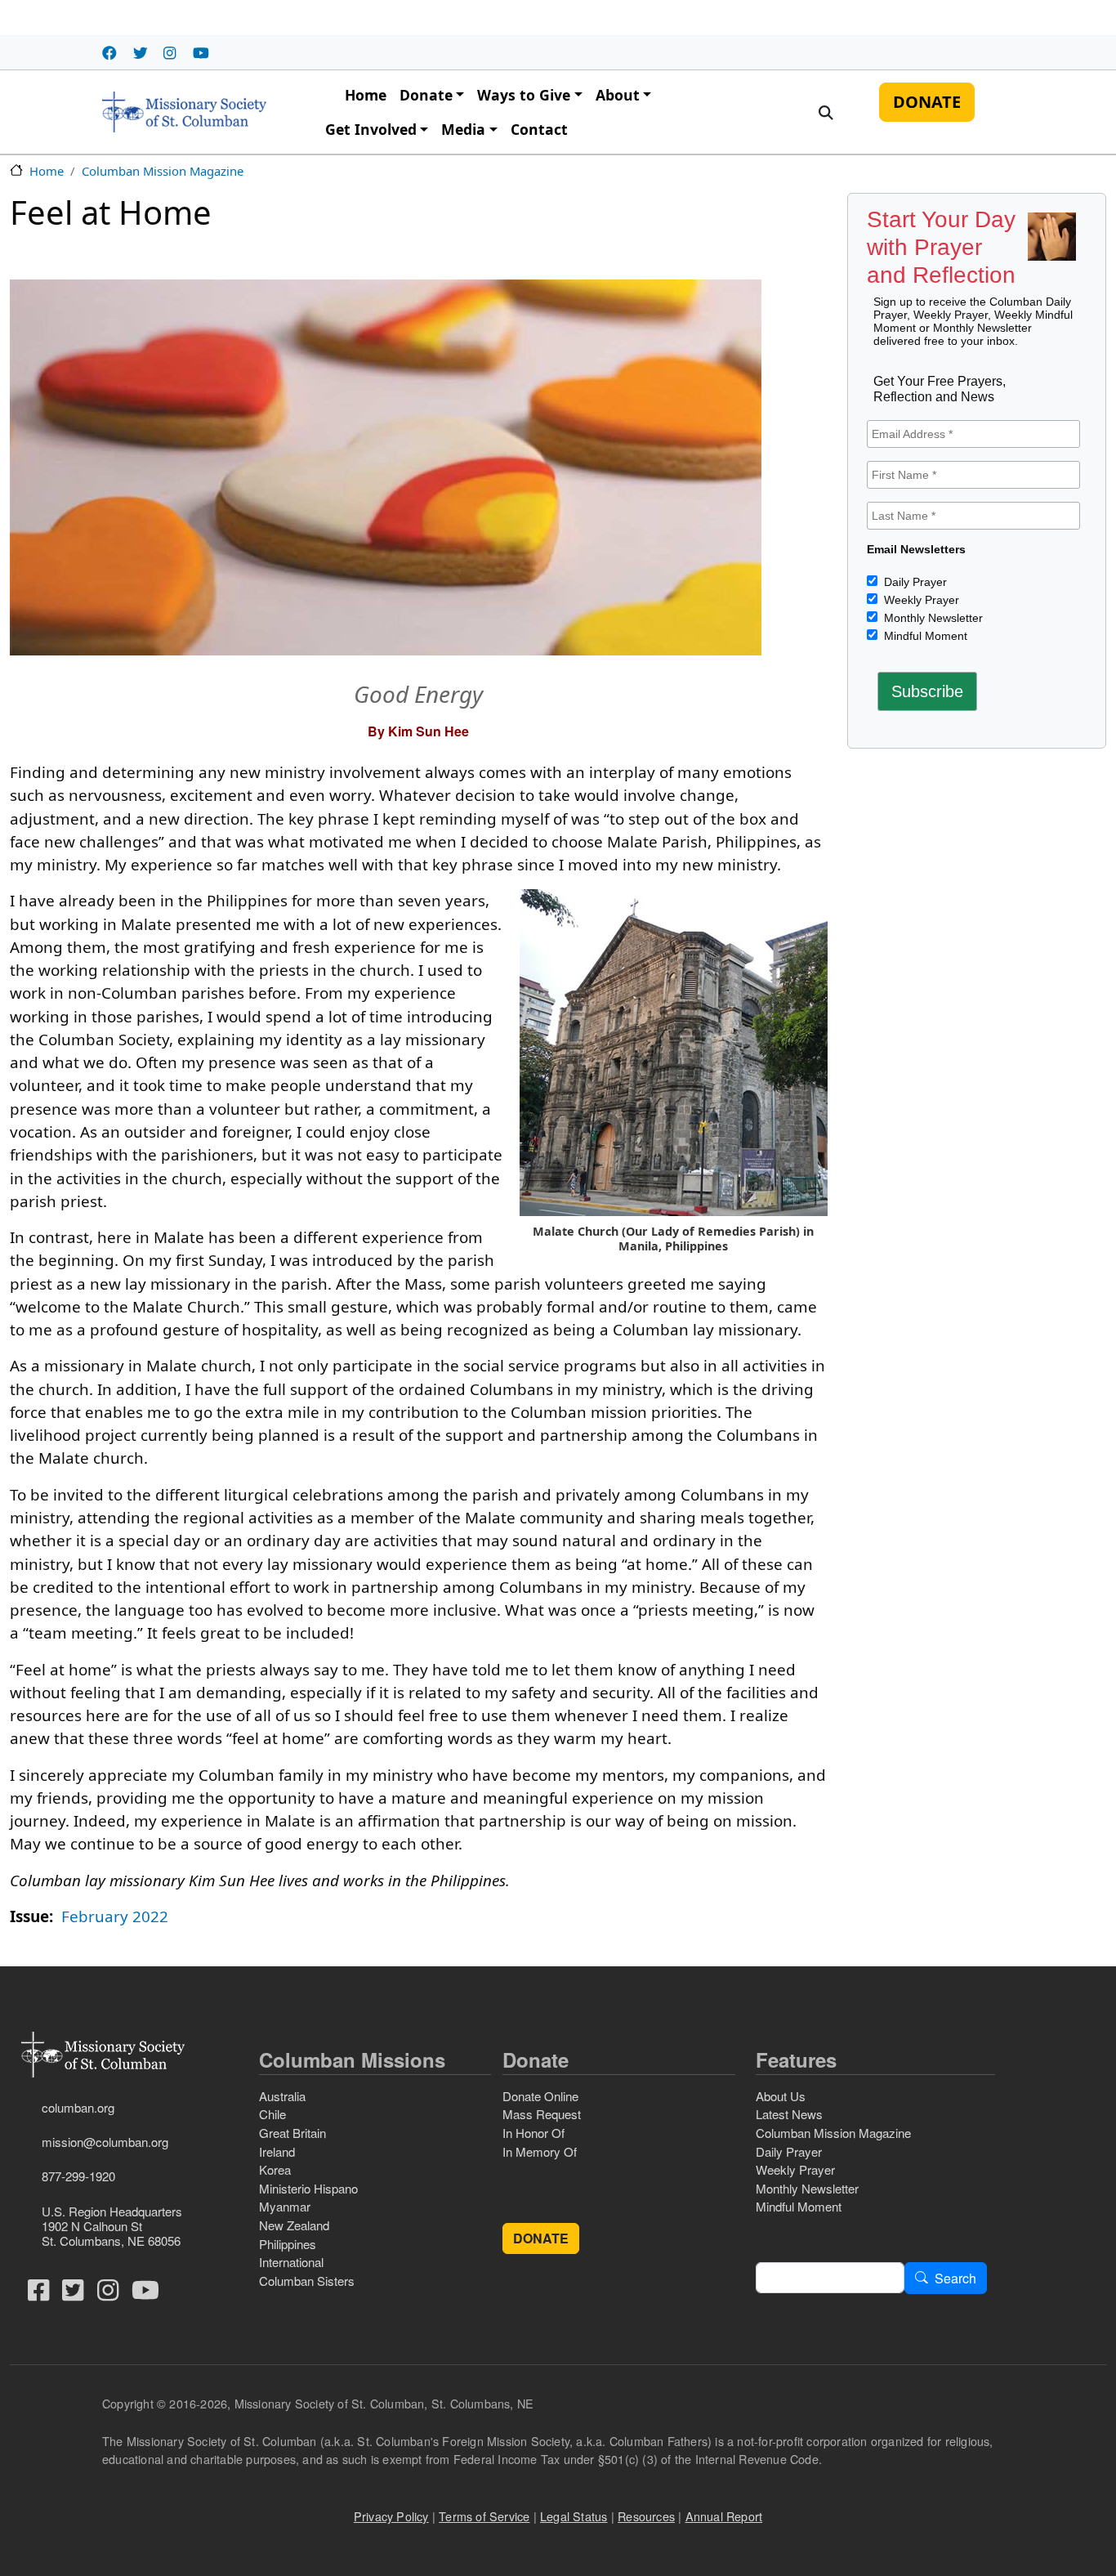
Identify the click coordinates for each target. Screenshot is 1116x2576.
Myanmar (285, 2206)
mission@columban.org (105, 2142)
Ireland (277, 2151)
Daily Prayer (914, 582)
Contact (539, 129)
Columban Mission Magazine (163, 171)
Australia (282, 2096)
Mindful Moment (924, 636)
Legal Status (574, 2516)
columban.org (78, 2107)
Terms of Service (484, 2516)
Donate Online (540, 2096)
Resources (646, 2516)
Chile (272, 2114)
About (618, 95)
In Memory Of (540, 2151)
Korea (275, 2169)
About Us (781, 2096)
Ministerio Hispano (308, 2188)
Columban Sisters (307, 2281)
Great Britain (292, 2133)
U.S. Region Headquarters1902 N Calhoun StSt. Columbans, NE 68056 (112, 2226)
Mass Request (542, 2114)
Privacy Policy (391, 2516)
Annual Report (724, 2516)
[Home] (184, 112)
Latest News (789, 2114)
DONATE (927, 101)
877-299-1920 (78, 2176)
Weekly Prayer (920, 600)
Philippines (288, 2244)
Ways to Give (524, 95)
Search (955, 2278)
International (291, 2262)
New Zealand (294, 2225)
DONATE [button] (541, 2238)
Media (463, 129)
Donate (426, 95)
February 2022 (115, 1916)
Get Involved (371, 129)
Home (366, 95)
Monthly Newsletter (932, 618)
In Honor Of (533, 2133)
